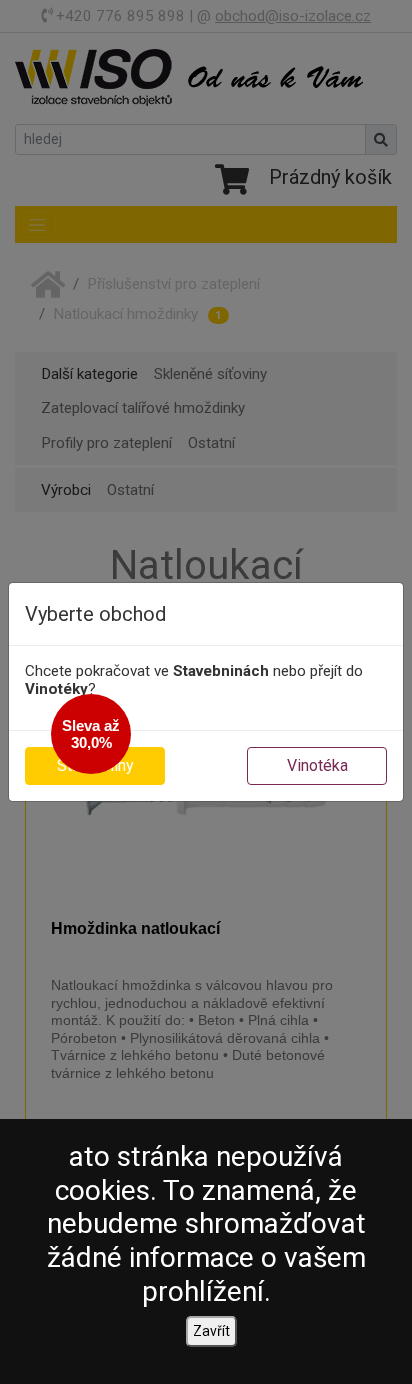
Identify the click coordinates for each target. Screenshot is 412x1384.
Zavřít (211, 1331)
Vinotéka (317, 765)
